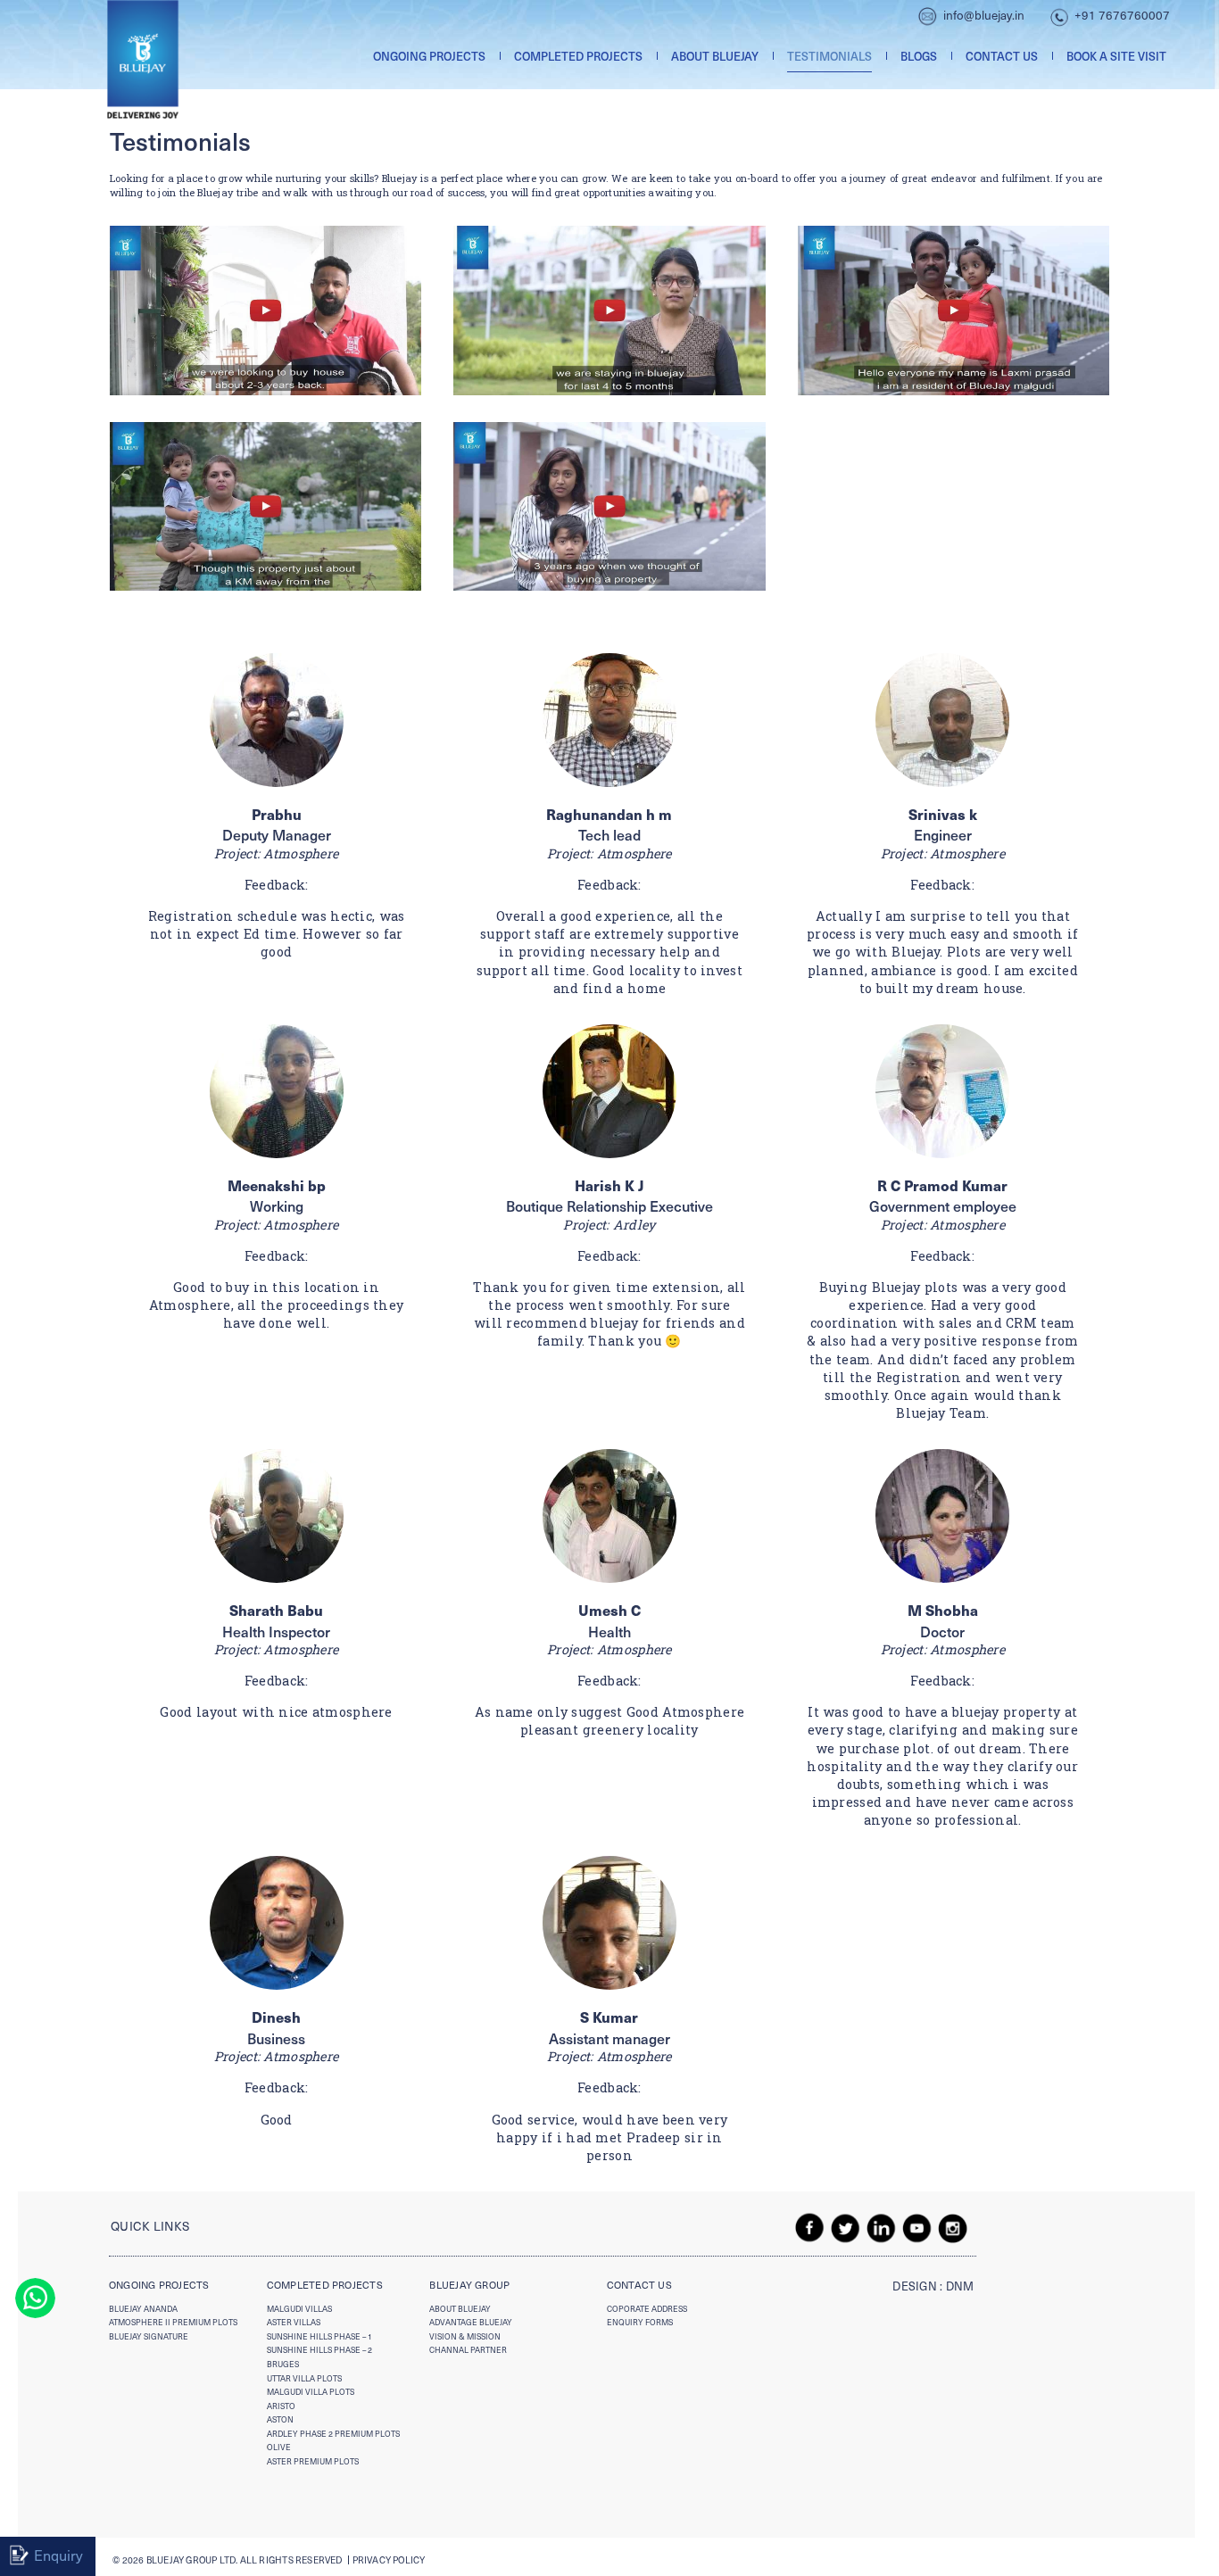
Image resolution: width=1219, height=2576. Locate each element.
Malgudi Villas (299, 2309)
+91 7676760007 (1122, 15)
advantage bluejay (471, 2322)
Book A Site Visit (1116, 56)
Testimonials (829, 56)
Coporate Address (647, 2309)
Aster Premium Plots (313, 2461)
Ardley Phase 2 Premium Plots (333, 2434)
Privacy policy (389, 2559)
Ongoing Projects (429, 56)
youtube (917, 2228)
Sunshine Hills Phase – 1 (319, 2336)
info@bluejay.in (984, 15)
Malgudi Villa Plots (311, 2392)
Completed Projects (578, 56)
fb (810, 2228)
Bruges (283, 2364)
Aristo (281, 2406)
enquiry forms (640, 2322)
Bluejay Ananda (143, 2309)
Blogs (919, 56)
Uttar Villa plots (304, 2378)
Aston (280, 2419)
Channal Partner (468, 2350)
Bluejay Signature (149, 2336)
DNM (960, 2286)
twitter (846, 2228)
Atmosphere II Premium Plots (173, 2322)
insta (953, 2228)
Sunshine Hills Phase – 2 (319, 2350)
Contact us (1002, 56)
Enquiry (58, 2555)
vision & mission (465, 2336)
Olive (279, 2447)
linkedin (882, 2228)
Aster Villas (294, 2322)
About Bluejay (715, 56)
